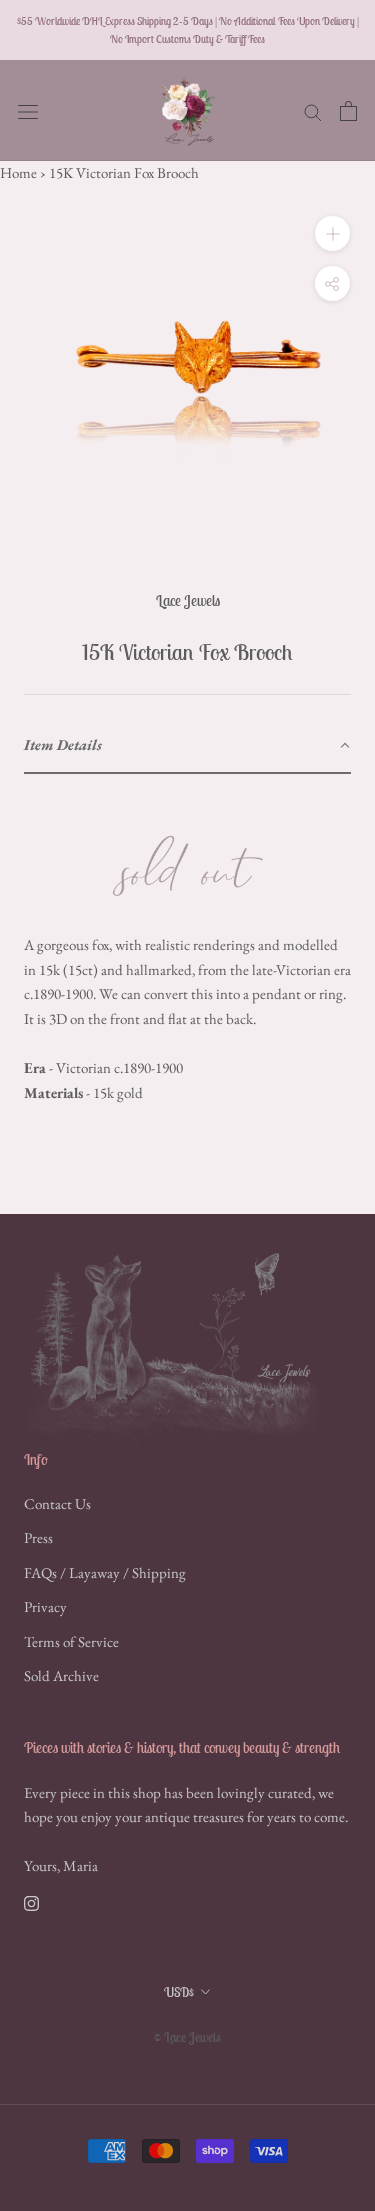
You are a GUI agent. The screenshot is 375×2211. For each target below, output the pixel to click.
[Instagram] (31, 1902)
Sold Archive (61, 1675)
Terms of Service (71, 1641)
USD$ (179, 1992)
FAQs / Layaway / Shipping (105, 1572)
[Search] (313, 111)
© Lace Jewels (187, 2037)
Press (38, 1537)
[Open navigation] (28, 110)
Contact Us (57, 1503)
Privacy (45, 1606)
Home (18, 172)
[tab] (187, 746)
